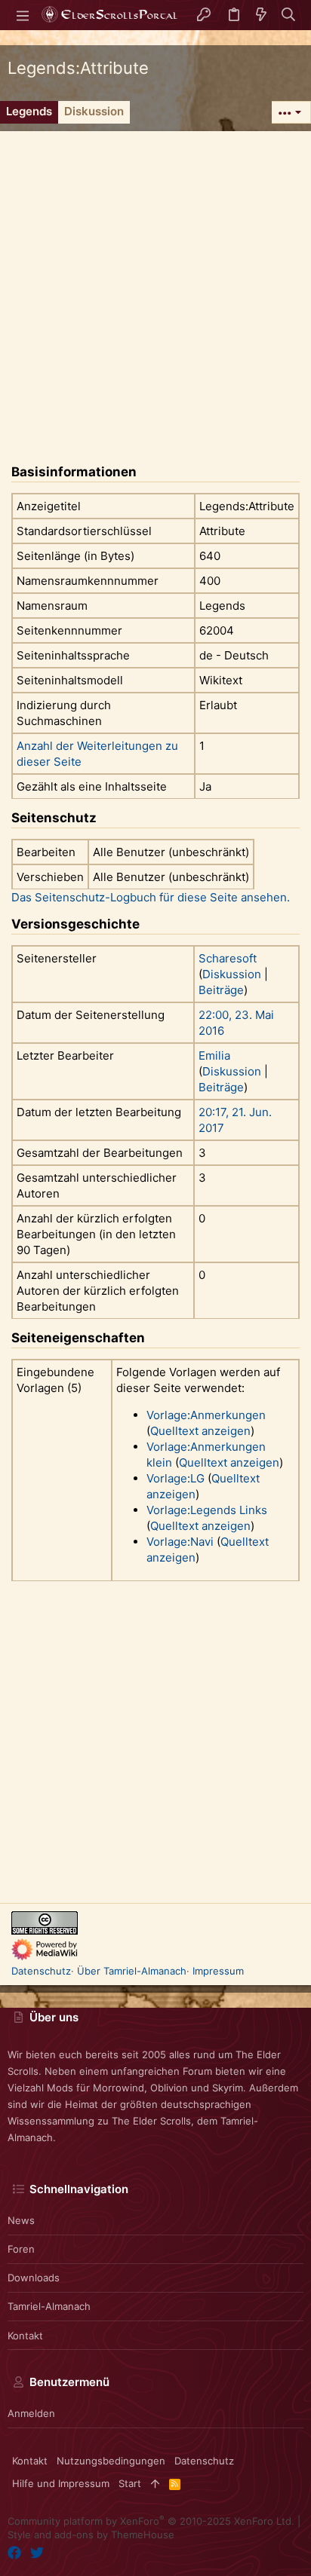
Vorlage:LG (176, 1478)
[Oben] (155, 2483)
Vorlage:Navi (180, 1542)
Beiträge (221, 990)
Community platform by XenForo (151, 2521)
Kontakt (25, 2336)
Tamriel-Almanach (49, 2306)
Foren (21, 2249)
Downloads (34, 2278)
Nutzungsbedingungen (111, 2461)
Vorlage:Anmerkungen (206, 1415)
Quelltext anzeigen (200, 1431)
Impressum (218, 1971)
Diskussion (232, 974)
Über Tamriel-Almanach (132, 1971)
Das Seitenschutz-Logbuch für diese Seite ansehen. (151, 897)
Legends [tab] (29, 111)
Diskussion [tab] (94, 111)
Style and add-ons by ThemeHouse (91, 2535)
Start (130, 2483)
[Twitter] (37, 2553)
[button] (23, 15)
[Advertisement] (155, 286)
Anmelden (31, 2413)
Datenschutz (41, 1971)
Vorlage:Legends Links (207, 1510)
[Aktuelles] (261, 15)
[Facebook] (14, 2553)
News (21, 2220)
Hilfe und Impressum (61, 2483)
